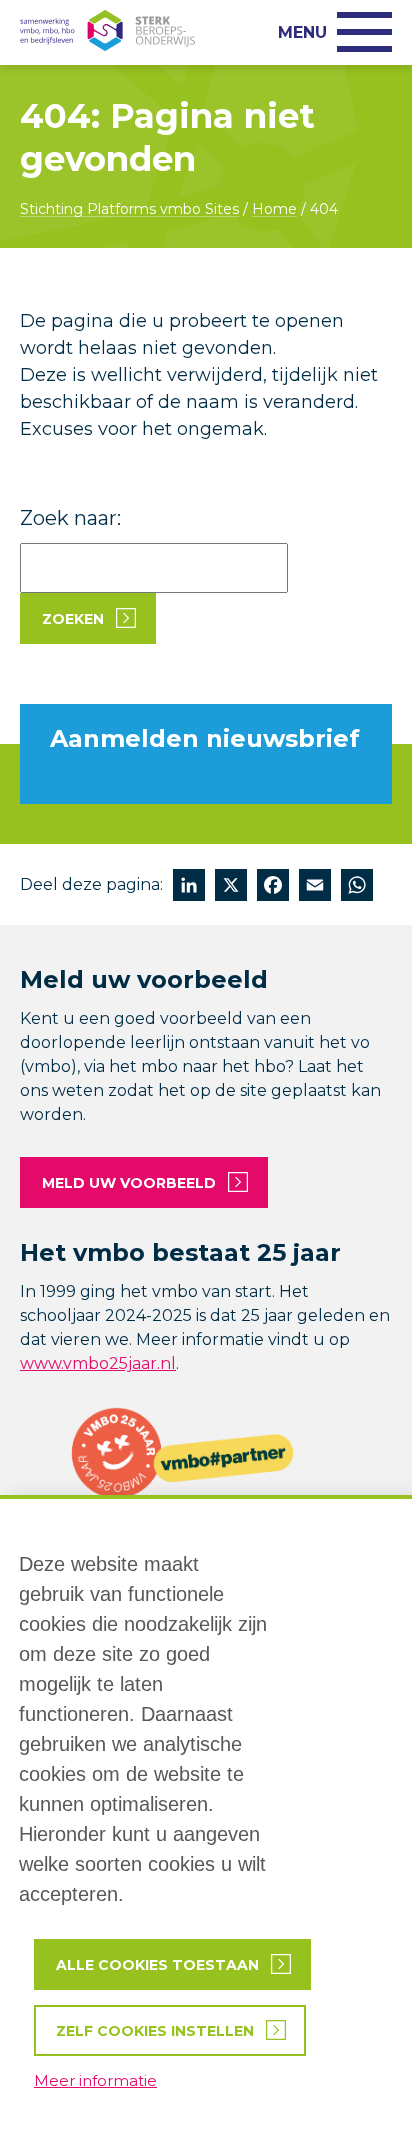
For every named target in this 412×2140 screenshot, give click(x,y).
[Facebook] (273, 887)
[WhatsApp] (357, 887)
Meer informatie (95, 2080)
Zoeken (73, 619)
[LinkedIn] (189, 887)
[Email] (315, 887)
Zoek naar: (70, 518)
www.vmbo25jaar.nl (98, 1363)
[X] (231, 887)
